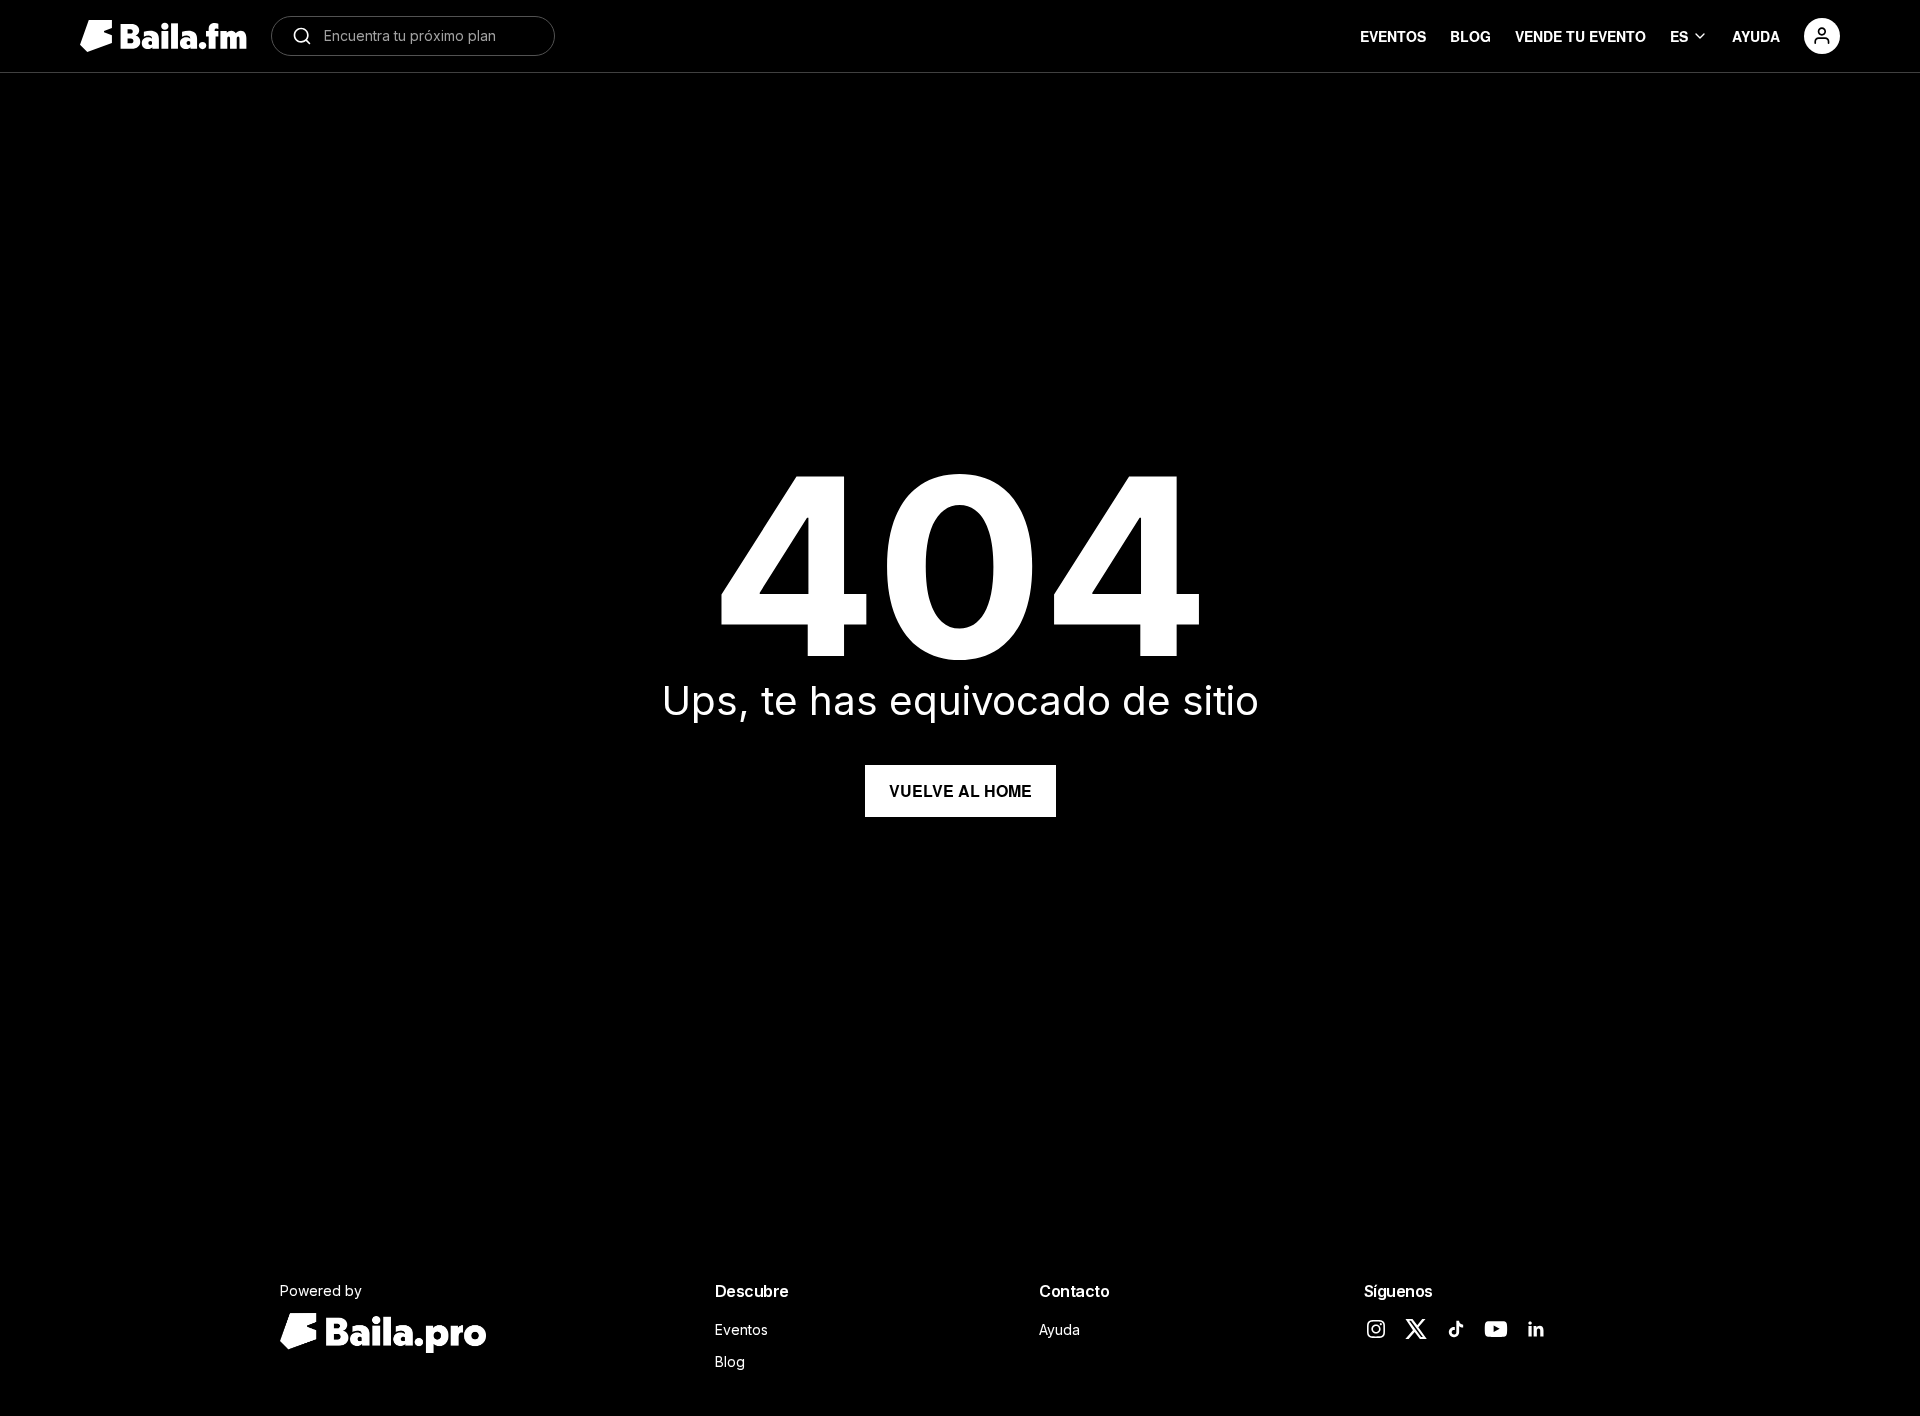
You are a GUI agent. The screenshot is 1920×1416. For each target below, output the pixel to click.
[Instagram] (1376, 1329)
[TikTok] (1456, 1329)
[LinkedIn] (1536, 1329)
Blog (730, 1361)
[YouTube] (1496, 1329)
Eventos (741, 1329)
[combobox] (429, 36)
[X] (1416, 1329)
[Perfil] (1822, 36)
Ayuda (1059, 1329)
